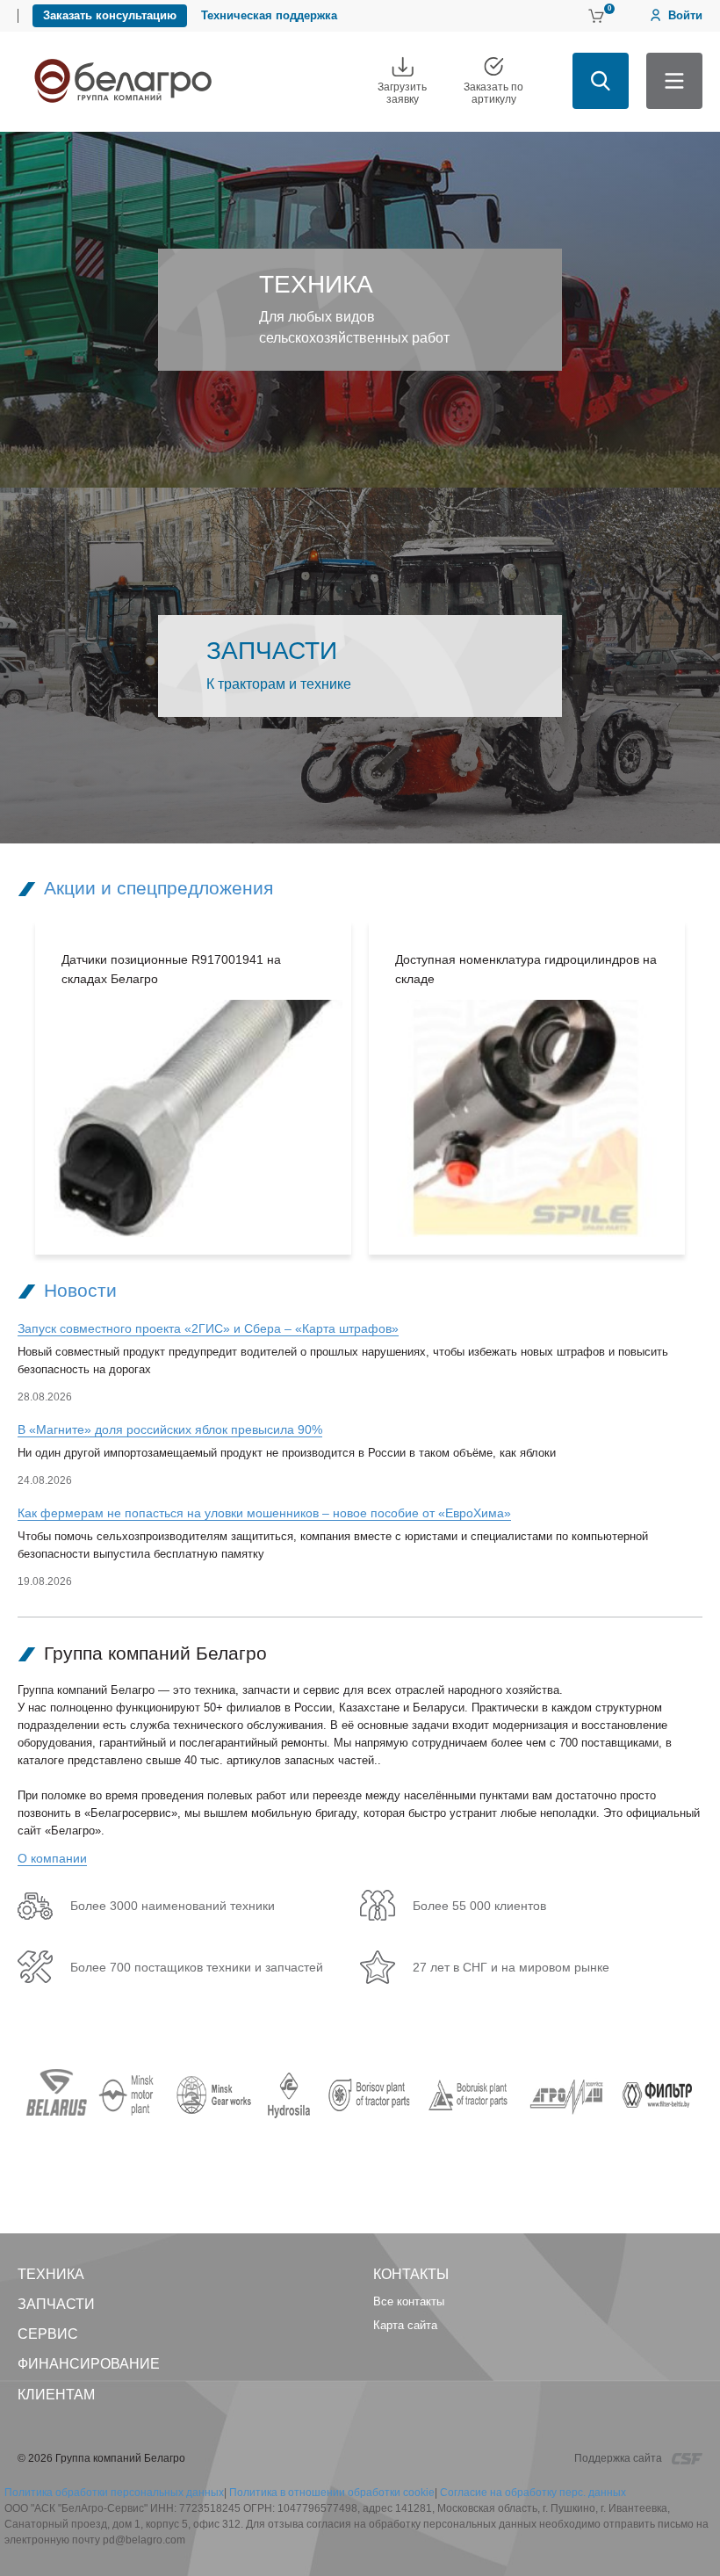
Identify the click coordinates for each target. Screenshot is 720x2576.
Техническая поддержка (269, 15)
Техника (51, 2274)
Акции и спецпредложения (158, 888)
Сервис (48, 2334)
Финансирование (89, 2364)
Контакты (411, 2274)
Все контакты (409, 2301)
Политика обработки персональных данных (114, 2493)
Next (711, 1088)
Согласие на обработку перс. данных (533, 2493)
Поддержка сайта (619, 2458)
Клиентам (56, 2395)
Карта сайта (405, 2325)
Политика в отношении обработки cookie (332, 2493)
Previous (9, 1088)
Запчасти (56, 2304)
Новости (80, 1290)
